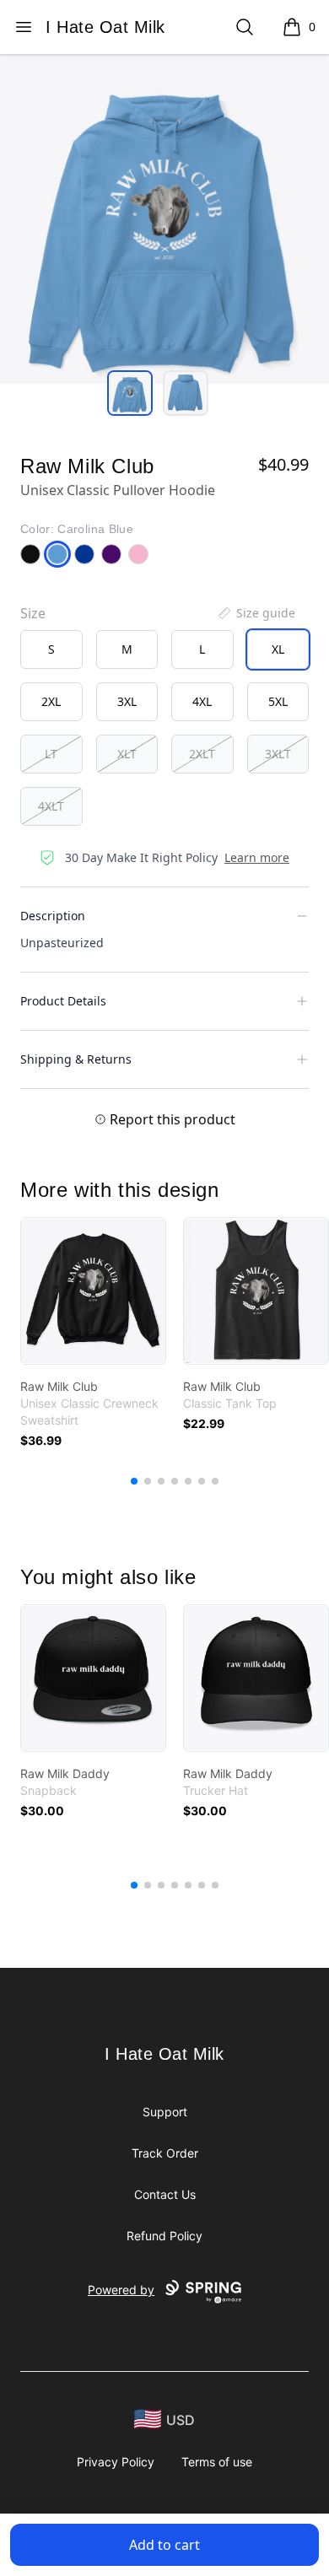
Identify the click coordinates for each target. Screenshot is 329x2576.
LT (51, 754)
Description (53, 916)
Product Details (63, 1001)
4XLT (51, 806)
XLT (127, 754)
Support (165, 2112)
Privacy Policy (116, 2462)
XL (278, 649)
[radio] (51, 649)
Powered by (121, 2290)
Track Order (165, 2153)
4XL (202, 701)
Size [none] (33, 613)
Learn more (257, 857)
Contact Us (165, 2194)
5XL (278, 701)
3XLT (278, 754)
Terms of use (217, 2462)
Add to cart (164, 2545)
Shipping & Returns (76, 1059)
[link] (93, 1291)
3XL (127, 701)
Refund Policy (164, 2236)
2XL (51, 701)
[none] (256, 613)
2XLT (202, 754)
